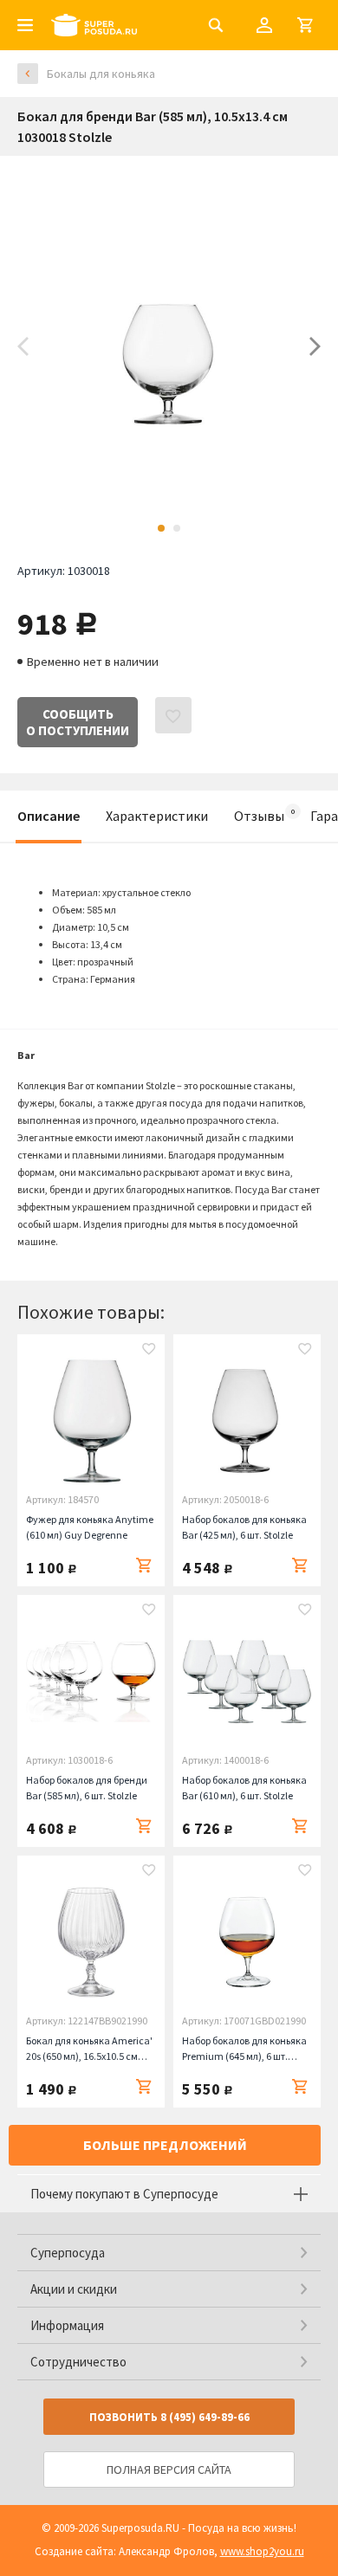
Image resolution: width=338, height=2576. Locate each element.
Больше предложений (165, 2145)
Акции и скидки (74, 2289)
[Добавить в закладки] (149, 1351)
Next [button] (315, 346)
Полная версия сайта (169, 2469)
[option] (169, 346)
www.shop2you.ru (262, 2551)
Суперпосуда (68, 2253)
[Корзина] (305, 25)
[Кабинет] (264, 25)
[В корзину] (144, 1566)
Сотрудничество (78, 2362)
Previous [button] (23, 346)
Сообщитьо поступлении (78, 722)
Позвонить (169, 2417)
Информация (67, 2325)
